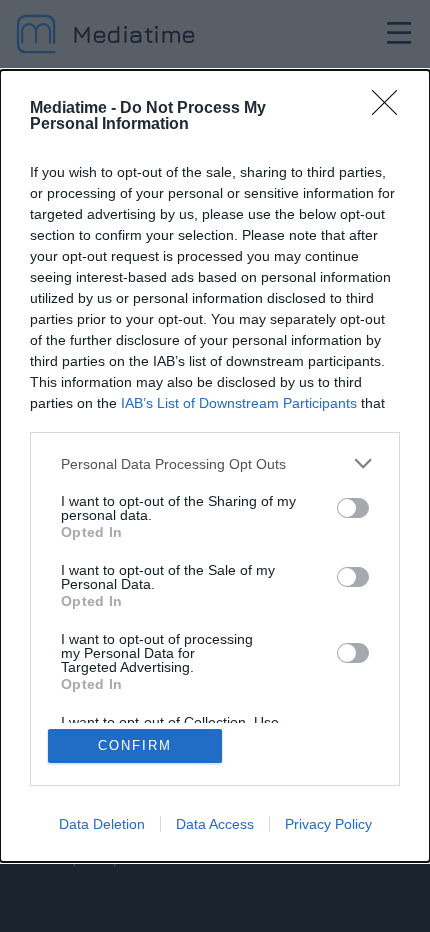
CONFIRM (135, 745)
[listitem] (215, 463)
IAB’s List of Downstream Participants (239, 403)
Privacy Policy (328, 824)
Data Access (215, 824)
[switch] (353, 508)
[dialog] (215, 466)
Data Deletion (102, 824)
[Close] (391, 109)
